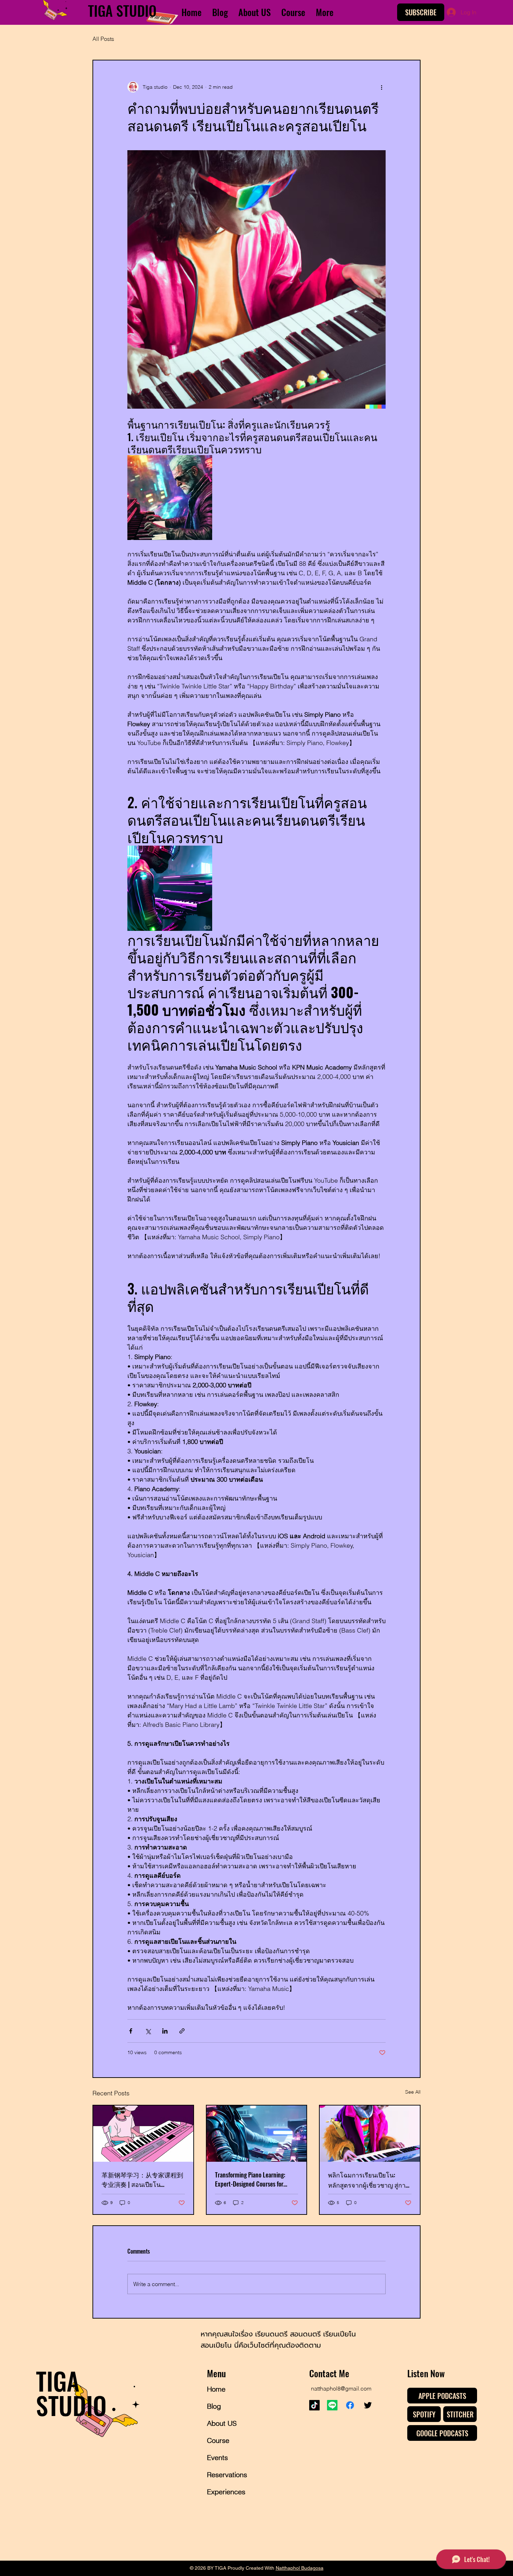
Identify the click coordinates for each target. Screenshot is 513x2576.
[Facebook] (350, 2405)
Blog (214, 2406)
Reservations (227, 2475)
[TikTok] (314, 2405)
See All (413, 2092)
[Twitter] (368, 2405)
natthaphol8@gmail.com (341, 2388)
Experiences (226, 2492)
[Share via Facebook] (131, 2031)
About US (222, 2423)
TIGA (102, 10)
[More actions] (381, 87)
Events (217, 2457)
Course (218, 2440)
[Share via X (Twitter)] (148, 2031)
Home (216, 2389)
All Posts (103, 39)
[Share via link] (182, 2031)
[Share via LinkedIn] (165, 2031)
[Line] (332, 2405)
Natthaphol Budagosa (300, 2568)
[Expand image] (170, 498)
